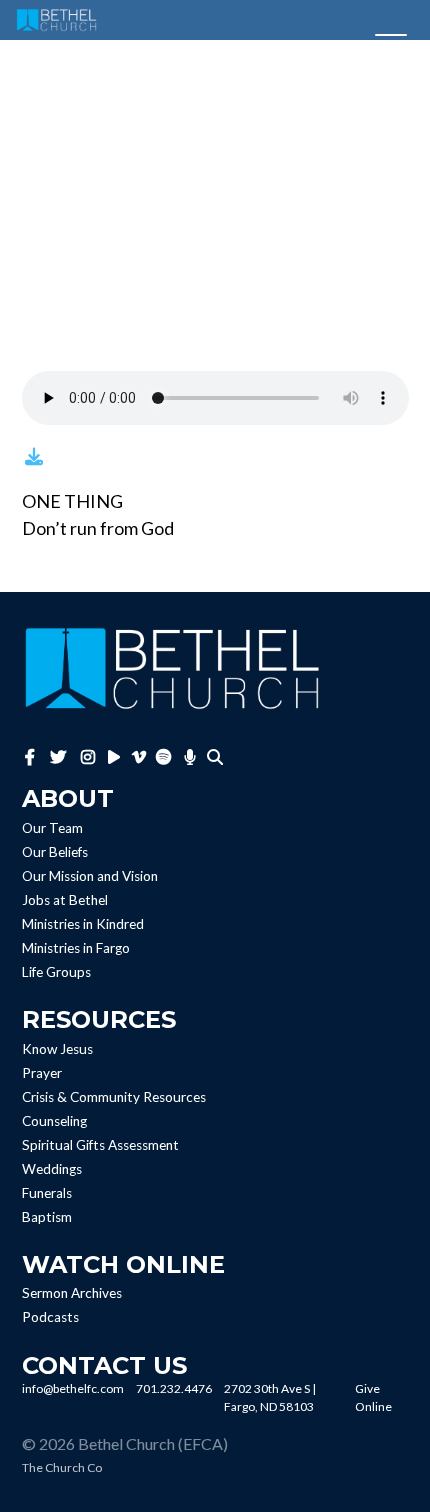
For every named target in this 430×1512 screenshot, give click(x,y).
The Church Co (62, 1467)
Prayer (42, 1073)
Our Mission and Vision (90, 876)
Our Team (52, 828)
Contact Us (104, 1365)
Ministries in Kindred (83, 924)
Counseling (54, 1121)
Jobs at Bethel (65, 900)
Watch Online (123, 1264)
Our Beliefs (55, 852)
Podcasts (50, 1318)
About (68, 798)
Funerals (47, 1193)
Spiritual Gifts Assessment (100, 1145)
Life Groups (56, 972)
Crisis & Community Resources (114, 1097)
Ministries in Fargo (76, 948)
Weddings (52, 1169)
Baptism (47, 1217)
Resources (99, 1019)
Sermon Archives (72, 1294)
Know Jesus (57, 1049)
